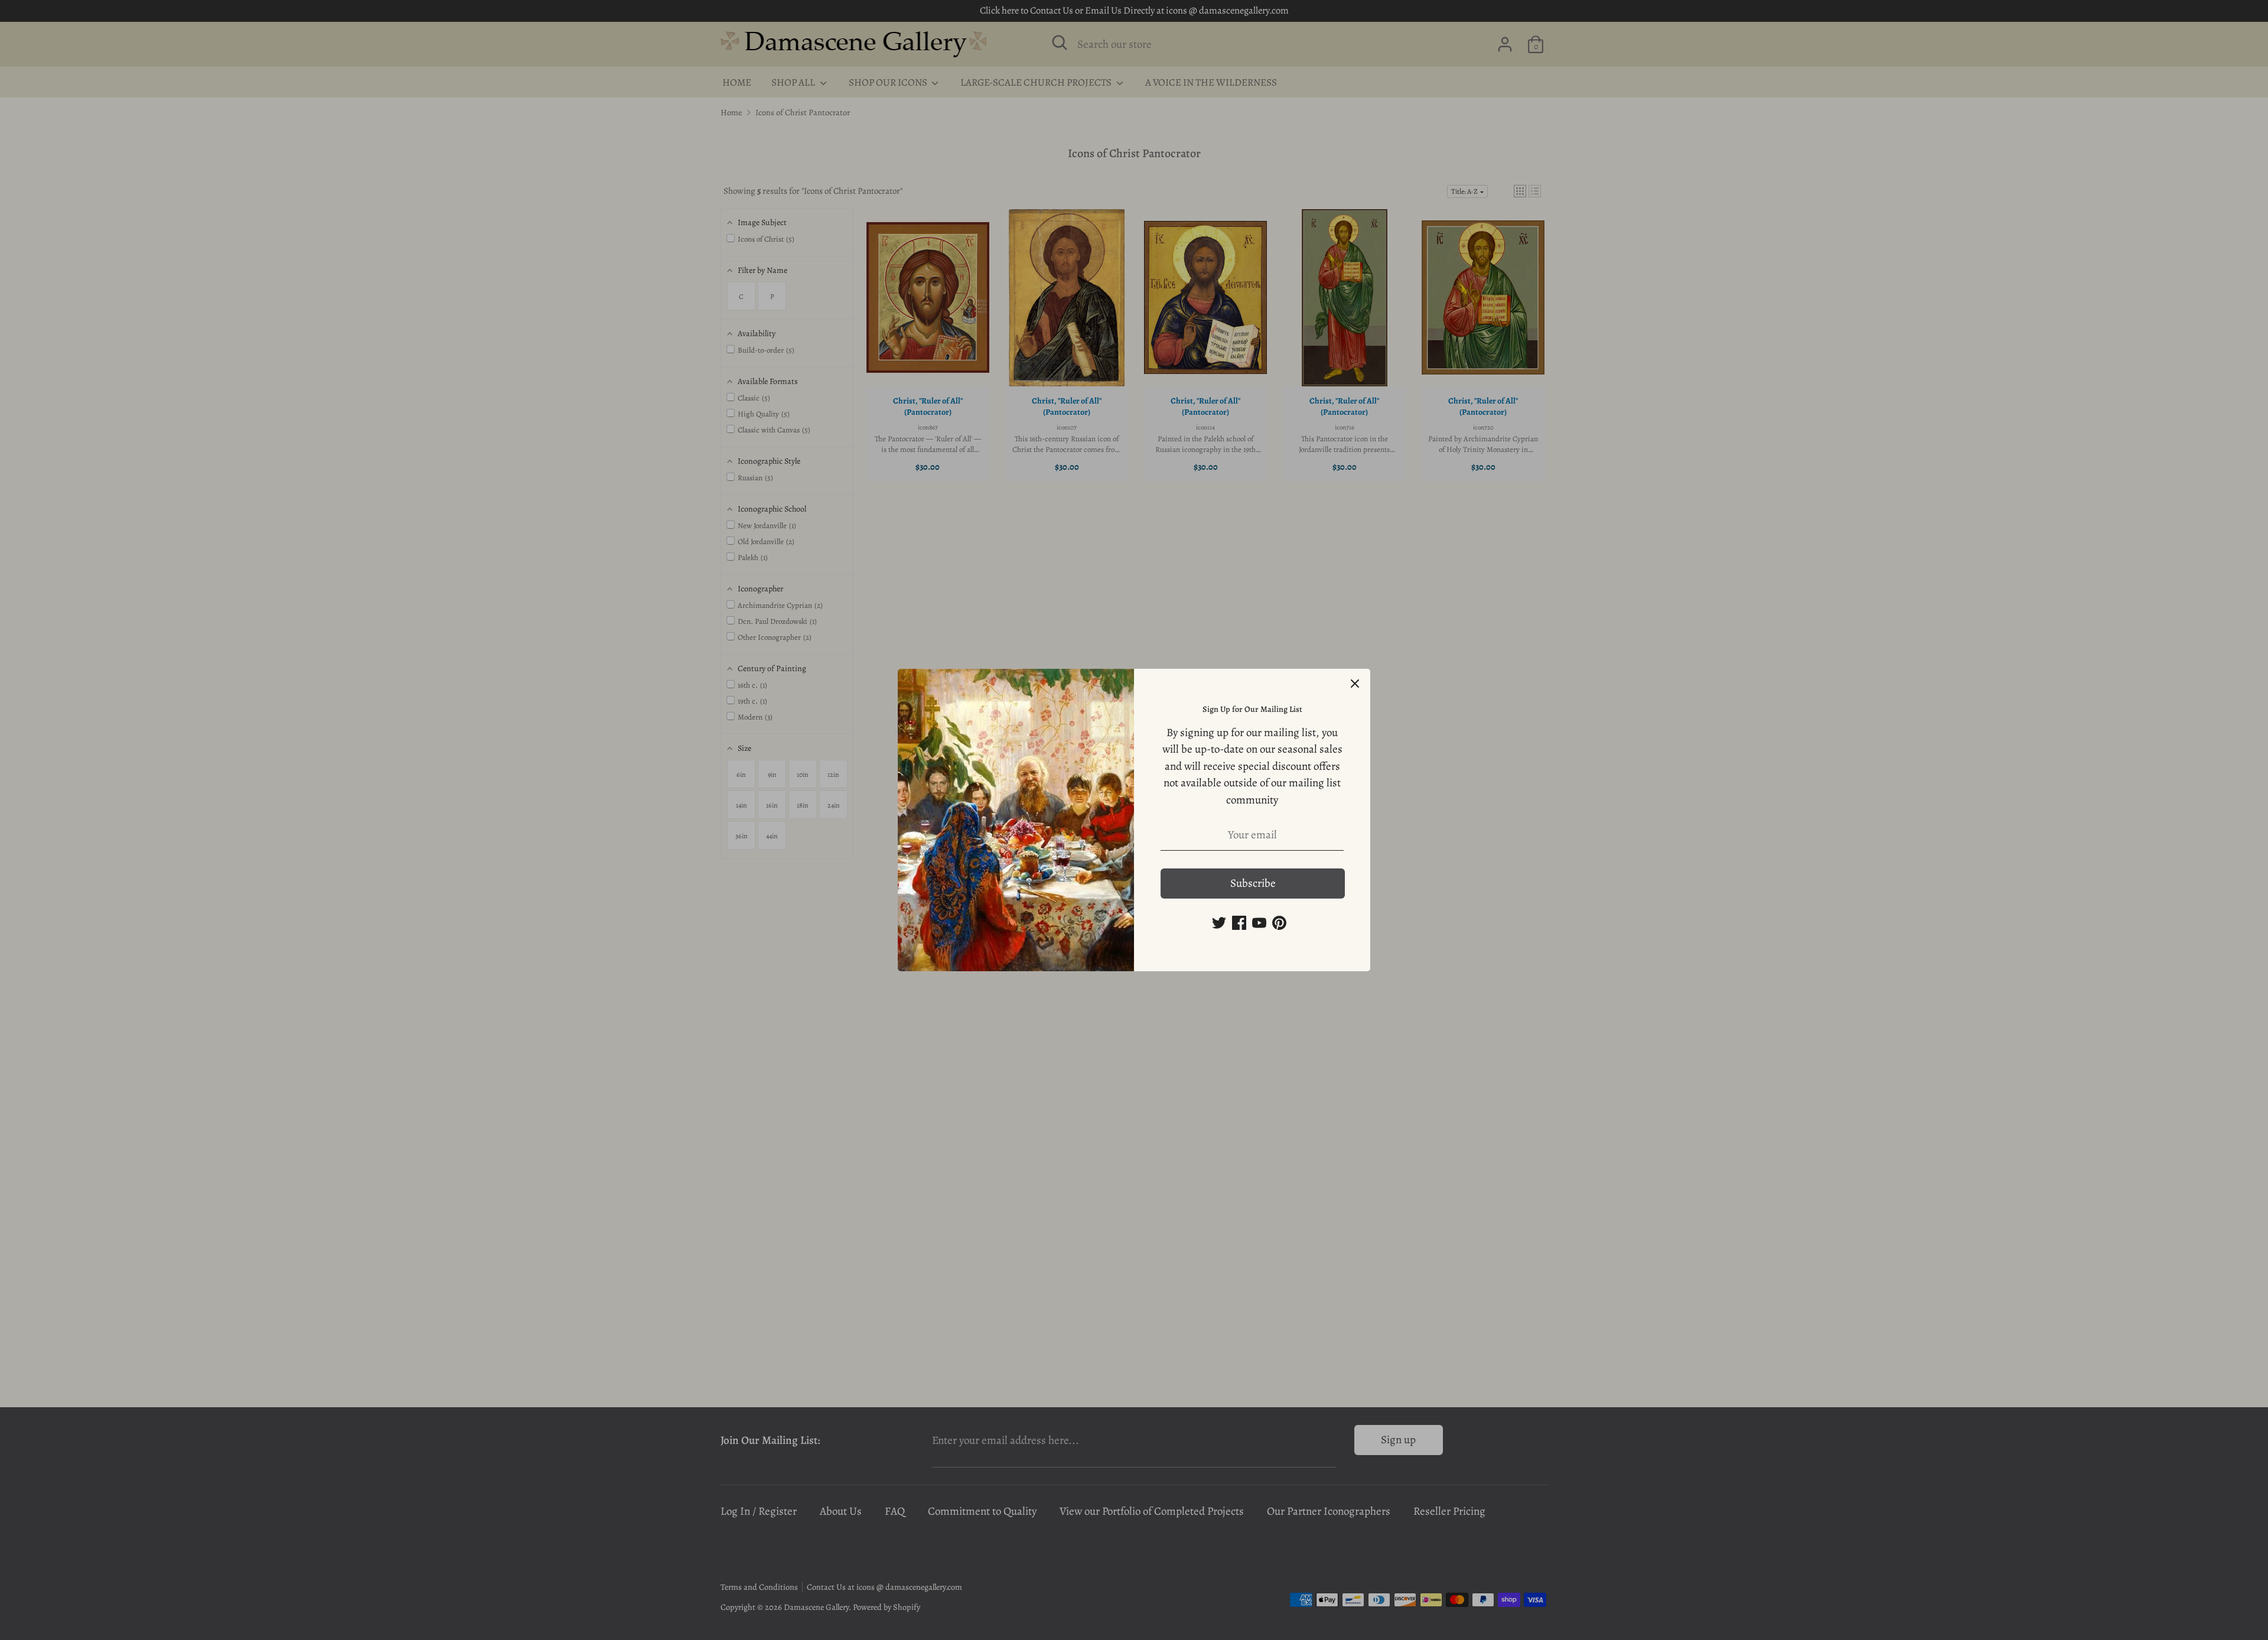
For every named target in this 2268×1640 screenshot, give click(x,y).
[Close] (1355, 684)
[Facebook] (1239, 923)
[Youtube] (1259, 923)
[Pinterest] (1279, 923)
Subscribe (1253, 883)
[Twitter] (1219, 923)
